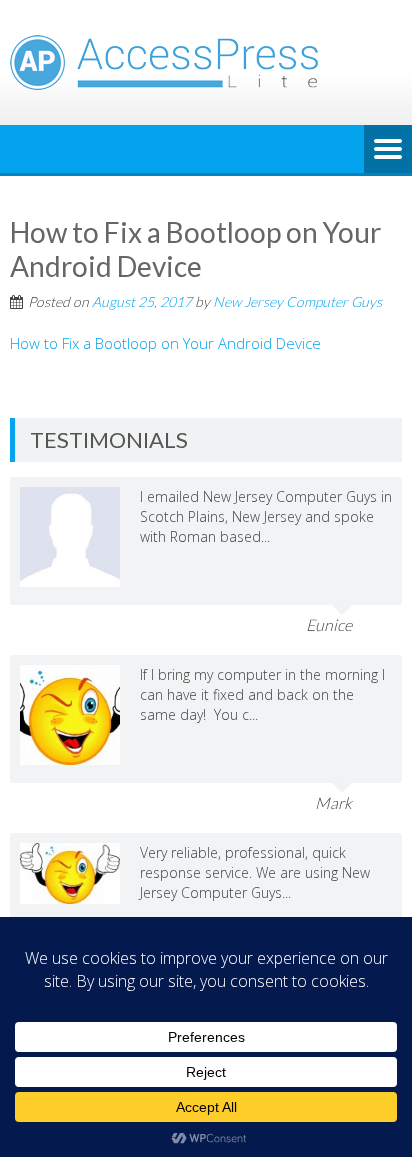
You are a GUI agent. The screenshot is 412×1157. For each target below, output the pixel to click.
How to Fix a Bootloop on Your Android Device (165, 343)
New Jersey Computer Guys (297, 301)
